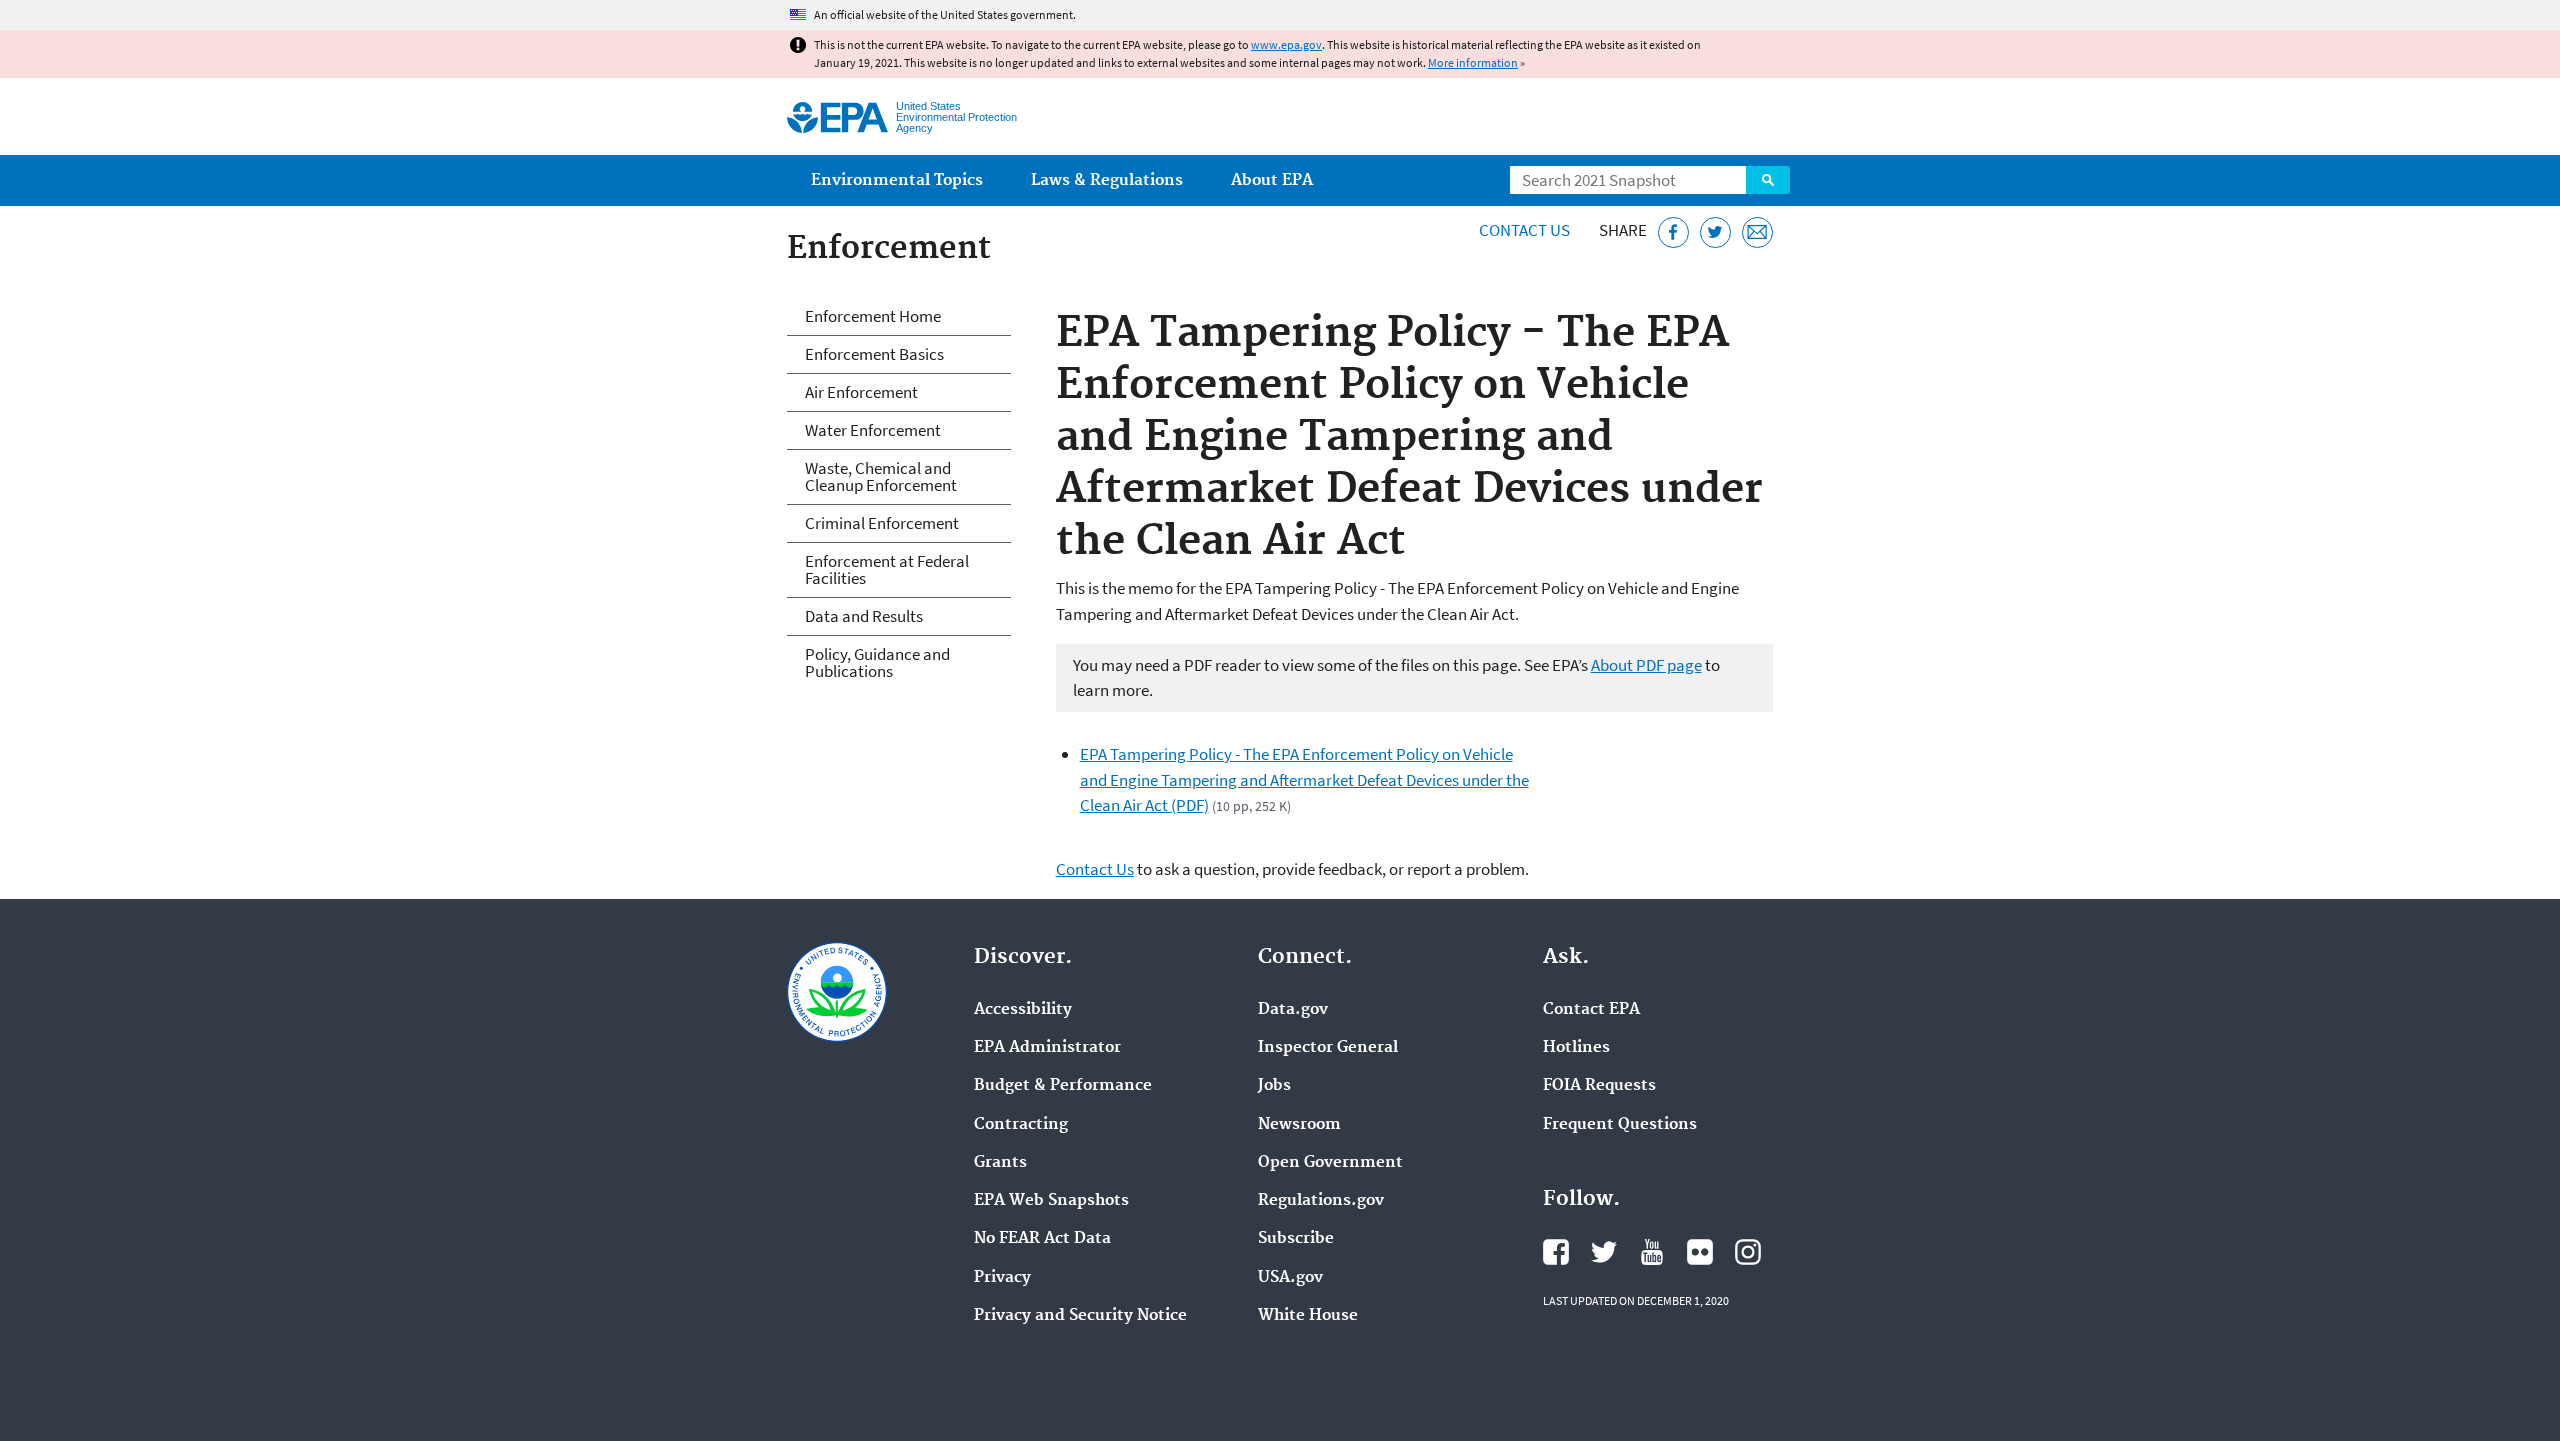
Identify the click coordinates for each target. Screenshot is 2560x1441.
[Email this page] (1757, 232)
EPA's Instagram (1748, 1252)
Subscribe (1296, 1239)
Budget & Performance (1063, 1086)
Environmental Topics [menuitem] (897, 180)
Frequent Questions (1620, 1125)
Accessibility (1023, 1010)
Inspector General (1328, 1048)
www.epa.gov (1286, 44)
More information (1473, 62)
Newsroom (1299, 1125)
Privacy (1002, 1278)
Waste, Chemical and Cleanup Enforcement (881, 476)
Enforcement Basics (874, 354)
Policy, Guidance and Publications (877, 662)
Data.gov (1293, 1010)
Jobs (1274, 1086)
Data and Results (864, 616)
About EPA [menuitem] (1272, 180)
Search (1768, 180)
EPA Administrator (1047, 1048)
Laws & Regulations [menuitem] (1107, 180)
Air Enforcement (861, 392)
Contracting (1021, 1125)
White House (1308, 1316)
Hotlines (1576, 1048)
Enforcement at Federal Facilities (887, 569)
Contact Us (1524, 230)
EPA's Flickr (1700, 1252)
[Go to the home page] (837, 117)
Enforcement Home (873, 316)
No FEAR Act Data (1042, 1239)
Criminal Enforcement (882, 523)
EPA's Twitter (1604, 1252)
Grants (1000, 1163)
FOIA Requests (1599, 1086)
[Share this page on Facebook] (1673, 232)
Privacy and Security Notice (1080, 1316)
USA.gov (1290, 1278)
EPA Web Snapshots (1051, 1201)
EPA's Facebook (1556, 1252)
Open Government (1330, 1163)
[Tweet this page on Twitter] (1715, 232)
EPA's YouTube (1652, 1252)
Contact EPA (1591, 1010)
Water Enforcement (873, 430)
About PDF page (1646, 665)
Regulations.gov (1321, 1201)
